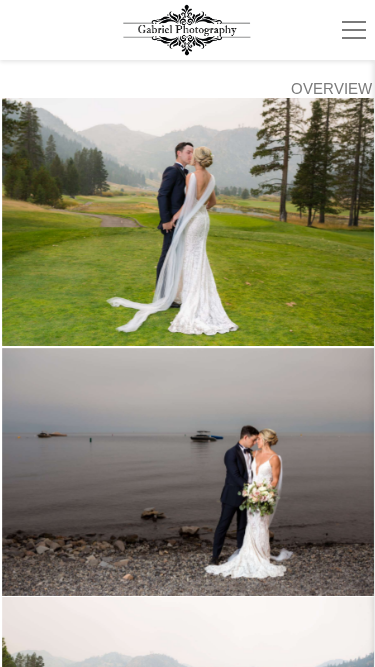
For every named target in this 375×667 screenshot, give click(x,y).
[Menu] (354, 30)
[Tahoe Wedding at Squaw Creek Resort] (188, 222)
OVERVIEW (331, 88)
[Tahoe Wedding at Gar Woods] (188, 472)
